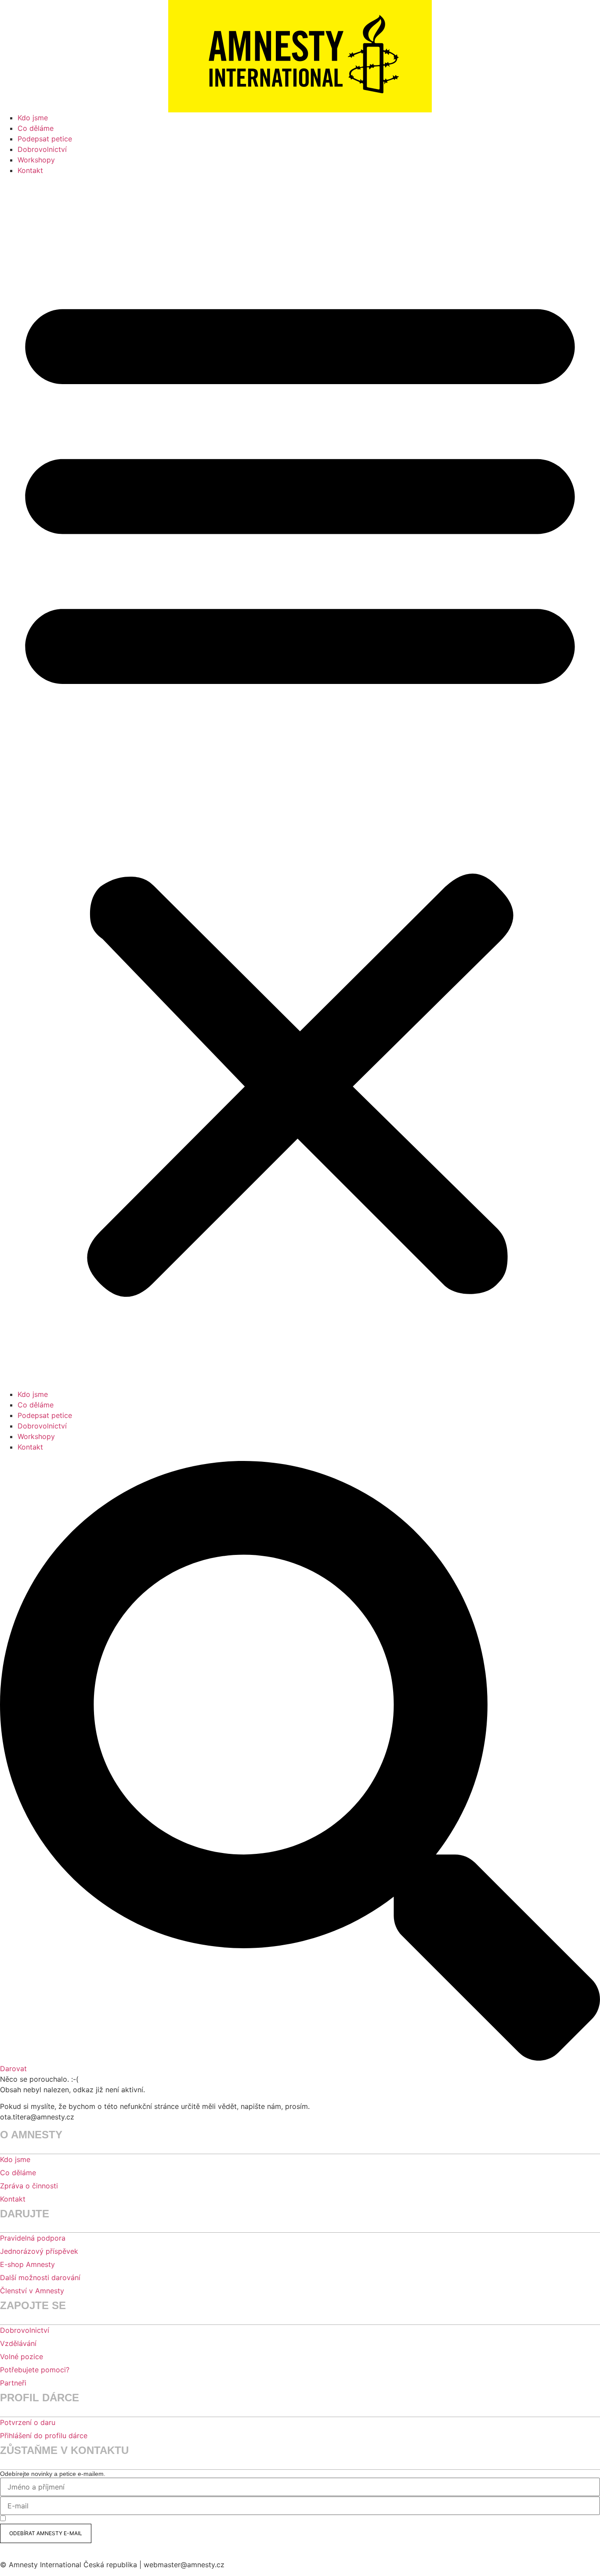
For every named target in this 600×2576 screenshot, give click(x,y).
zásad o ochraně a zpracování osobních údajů (184, 2519)
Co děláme (36, 128)
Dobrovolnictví (42, 149)
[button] (300, 787)
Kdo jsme (33, 118)
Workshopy (36, 160)
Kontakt (30, 170)
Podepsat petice (45, 139)
